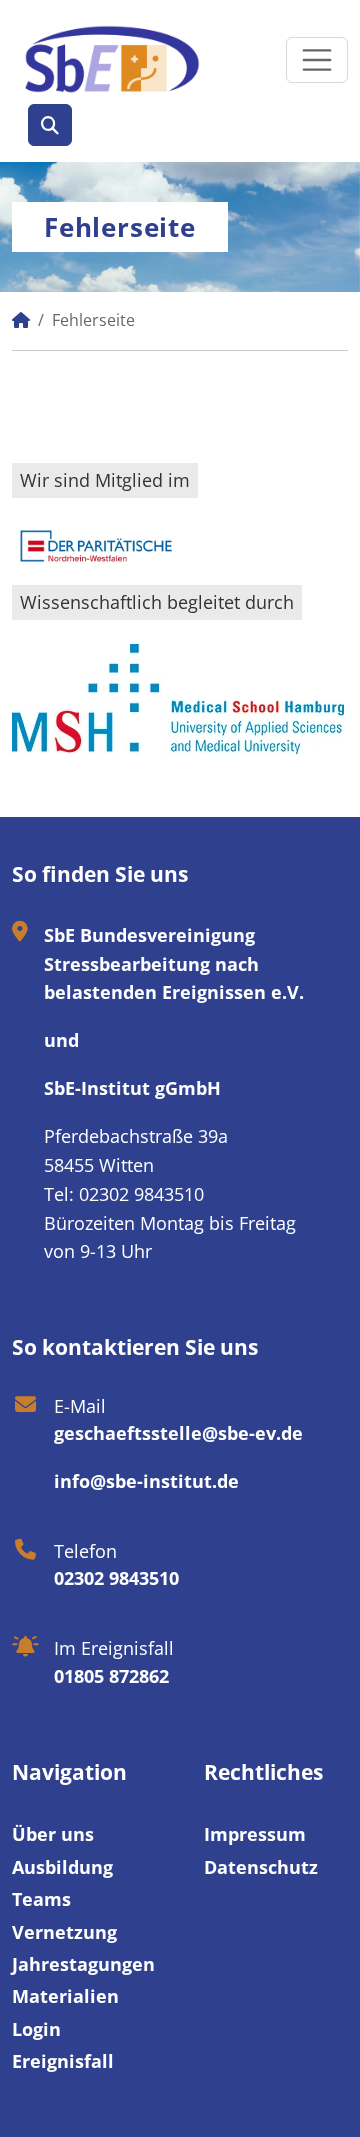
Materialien (65, 1996)
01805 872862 (111, 1676)
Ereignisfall (63, 2061)
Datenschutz (261, 1867)
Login (36, 2029)
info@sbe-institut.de (146, 1481)
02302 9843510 (116, 1578)
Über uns (53, 1834)
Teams (41, 1899)
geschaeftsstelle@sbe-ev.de (178, 1433)
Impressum (255, 1834)
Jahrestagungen (83, 1964)
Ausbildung (62, 1867)
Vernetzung (64, 1932)
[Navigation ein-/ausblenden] (317, 60)
